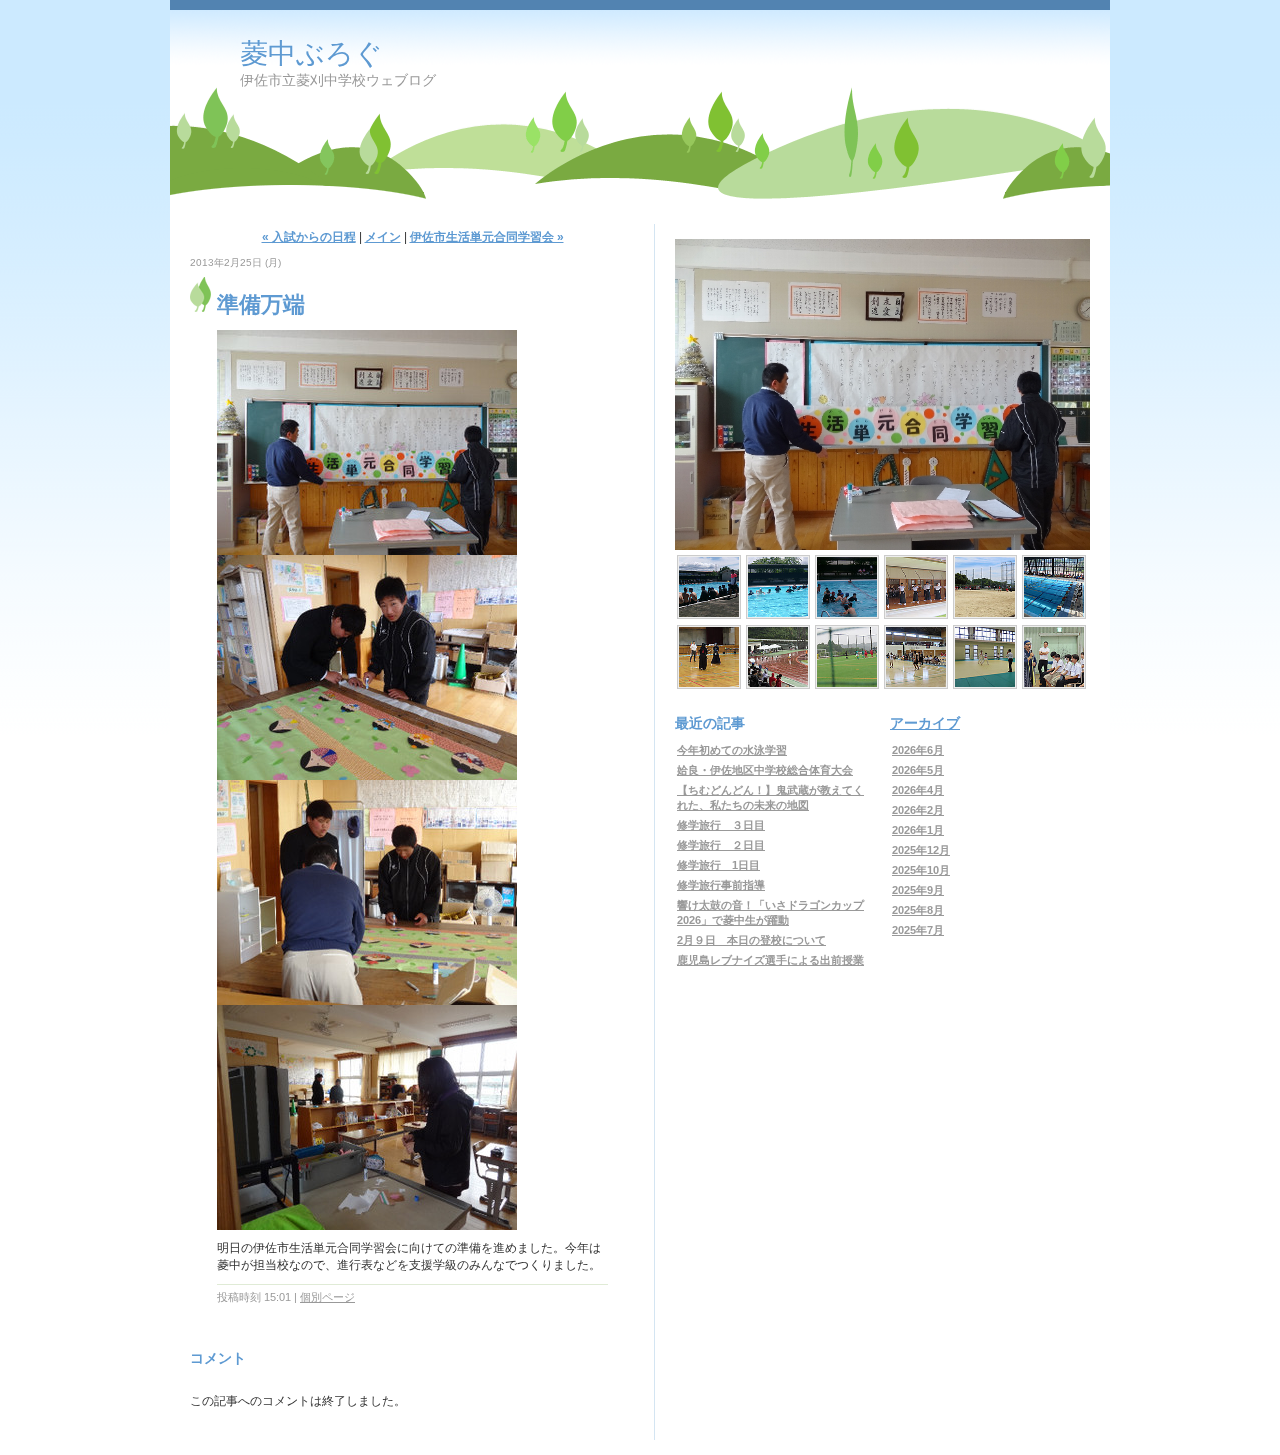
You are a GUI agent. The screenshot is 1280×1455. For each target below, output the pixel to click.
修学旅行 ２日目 (721, 845)
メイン (383, 237)
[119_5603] (847, 587)
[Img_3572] (847, 657)
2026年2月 (918, 810)
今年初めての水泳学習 (732, 750)
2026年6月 (918, 750)
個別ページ (327, 1297)
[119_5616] (778, 587)
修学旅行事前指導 (721, 885)
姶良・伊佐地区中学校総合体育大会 (765, 770)
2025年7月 (918, 930)
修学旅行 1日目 (718, 865)
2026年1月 (918, 830)
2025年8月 (918, 910)
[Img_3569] (916, 657)
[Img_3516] (1054, 657)
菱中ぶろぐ (311, 53)
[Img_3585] (985, 587)
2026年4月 (918, 790)
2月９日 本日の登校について (751, 940)
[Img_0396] (778, 657)
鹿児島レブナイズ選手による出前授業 (770, 960)
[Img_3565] (985, 657)
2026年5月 (918, 770)
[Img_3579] (1054, 587)
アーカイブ (925, 723)
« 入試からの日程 (309, 237)
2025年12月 (921, 850)
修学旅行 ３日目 (721, 825)
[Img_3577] (709, 657)
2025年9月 (918, 890)
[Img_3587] (916, 587)
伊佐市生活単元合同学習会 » (487, 237)
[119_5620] (709, 587)
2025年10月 (921, 870)
